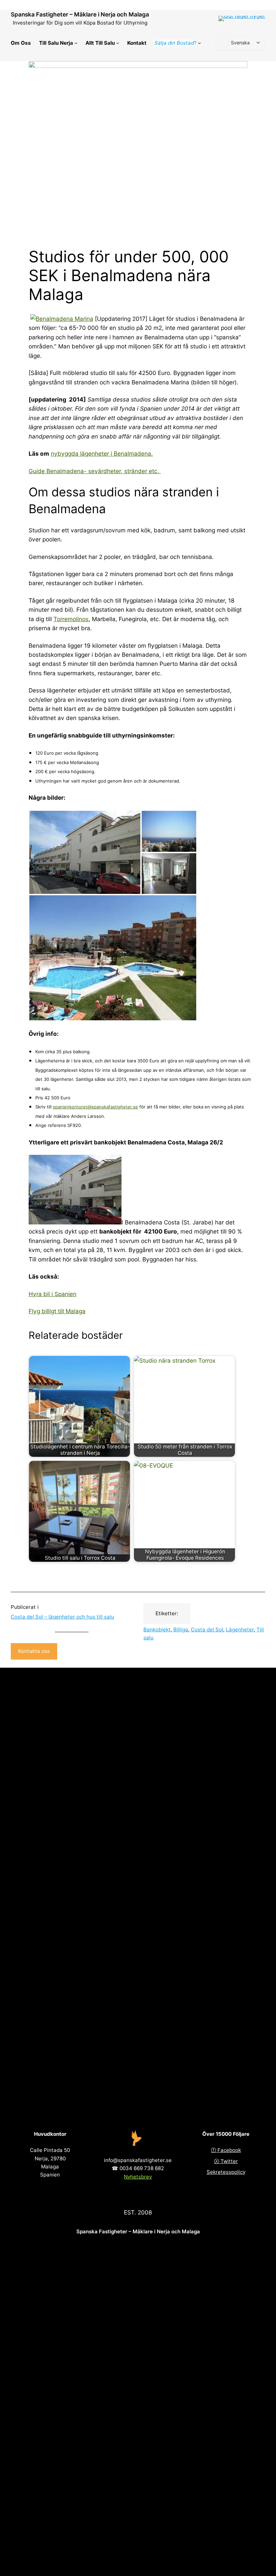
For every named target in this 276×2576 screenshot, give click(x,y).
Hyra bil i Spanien (53, 1294)
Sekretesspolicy (226, 2172)
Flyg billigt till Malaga (57, 1311)
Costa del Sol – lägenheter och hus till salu (62, 1617)
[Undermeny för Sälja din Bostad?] (199, 43)
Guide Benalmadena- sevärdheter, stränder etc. (95, 471)
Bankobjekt (157, 1630)
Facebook (229, 2150)
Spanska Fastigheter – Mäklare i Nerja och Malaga (80, 14)
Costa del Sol (207, 1630)
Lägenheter (240, 1630)
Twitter (229, 2161)
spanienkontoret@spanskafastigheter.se (95, 1107)
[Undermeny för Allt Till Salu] (118, 43)
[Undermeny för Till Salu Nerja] (76, 43)
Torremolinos (71, 619)
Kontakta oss (34, 1651)
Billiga (181, 1630)
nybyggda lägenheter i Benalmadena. (102, 453)
